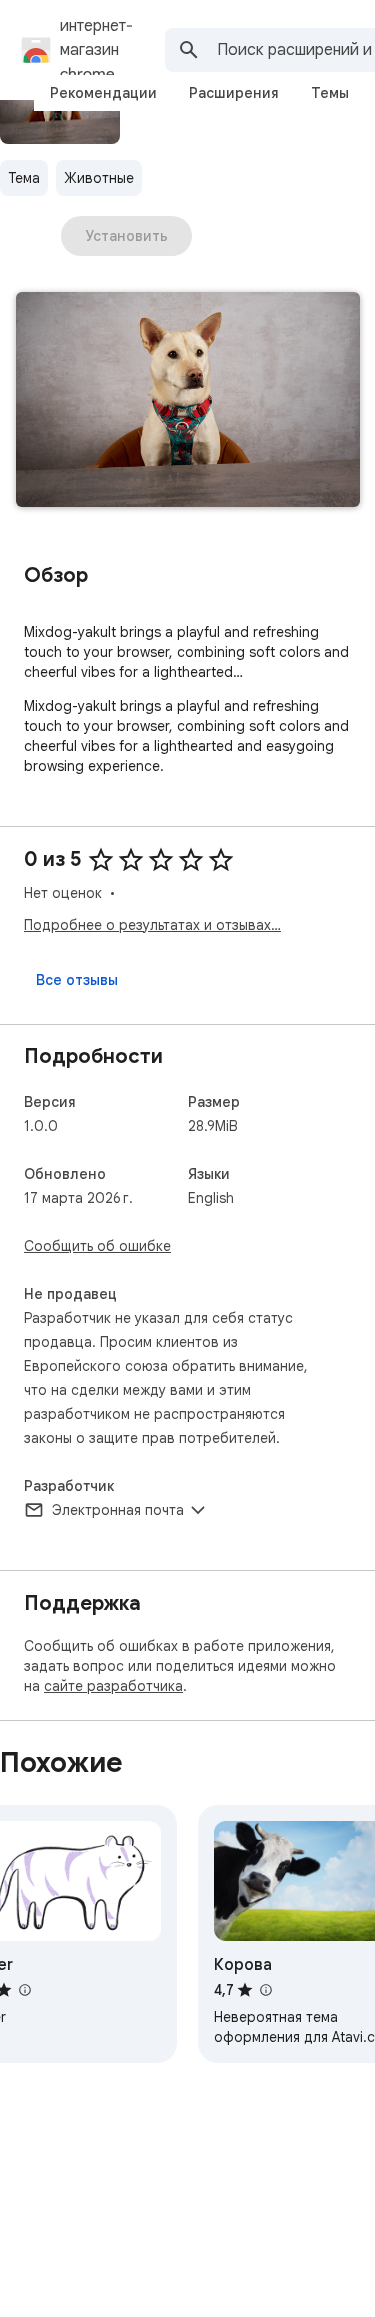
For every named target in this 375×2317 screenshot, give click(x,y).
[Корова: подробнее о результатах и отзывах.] (265, 1990)
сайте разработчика (113, 1686)
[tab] (103, 93)
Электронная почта (118, 1510)
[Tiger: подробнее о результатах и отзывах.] (24, 1990)
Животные (99, 178)
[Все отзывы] (77, 980)
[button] (188, 401)
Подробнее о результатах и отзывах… (152, 925)
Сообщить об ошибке (97, 1246)
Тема (24, 178)
